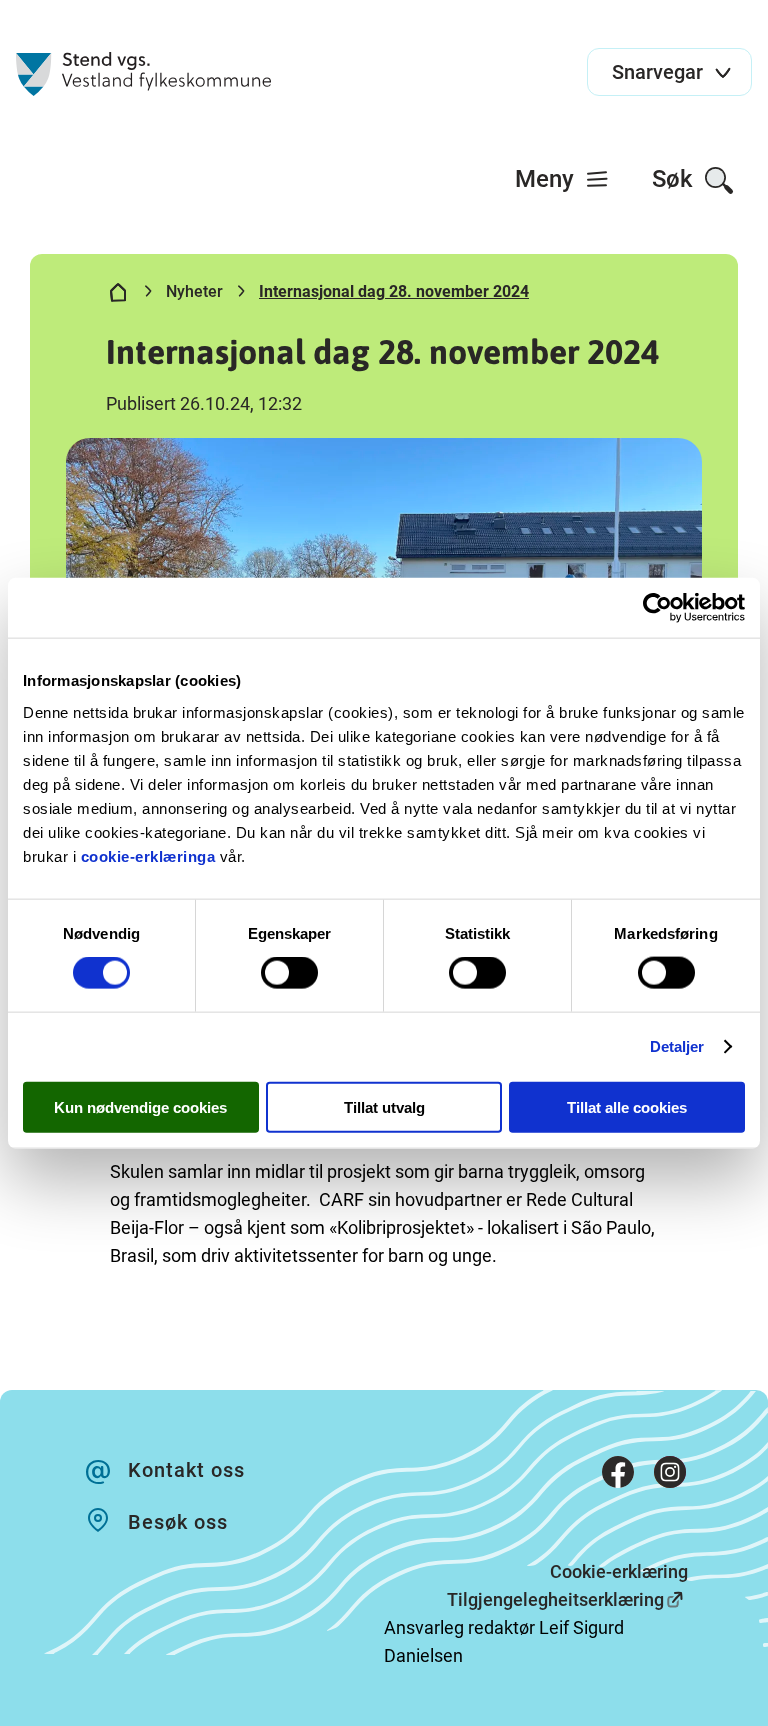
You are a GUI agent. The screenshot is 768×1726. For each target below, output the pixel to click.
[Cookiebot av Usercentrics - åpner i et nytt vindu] (657, 608)
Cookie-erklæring (619, 1571)
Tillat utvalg (384, 1106)
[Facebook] (618, 1476)
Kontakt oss (186, 1470)
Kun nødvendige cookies (140, 1106)
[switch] (289, 973)
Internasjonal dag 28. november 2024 (394, 291)
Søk (675, 179)
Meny (547, 179)
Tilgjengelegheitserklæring (555, 1599)
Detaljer (677, 1046)
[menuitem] (562, 179)
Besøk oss (178, 1522)
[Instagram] (670, 1476)
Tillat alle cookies (627, 1106)
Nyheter (194, 291)
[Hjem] (118, 296)
